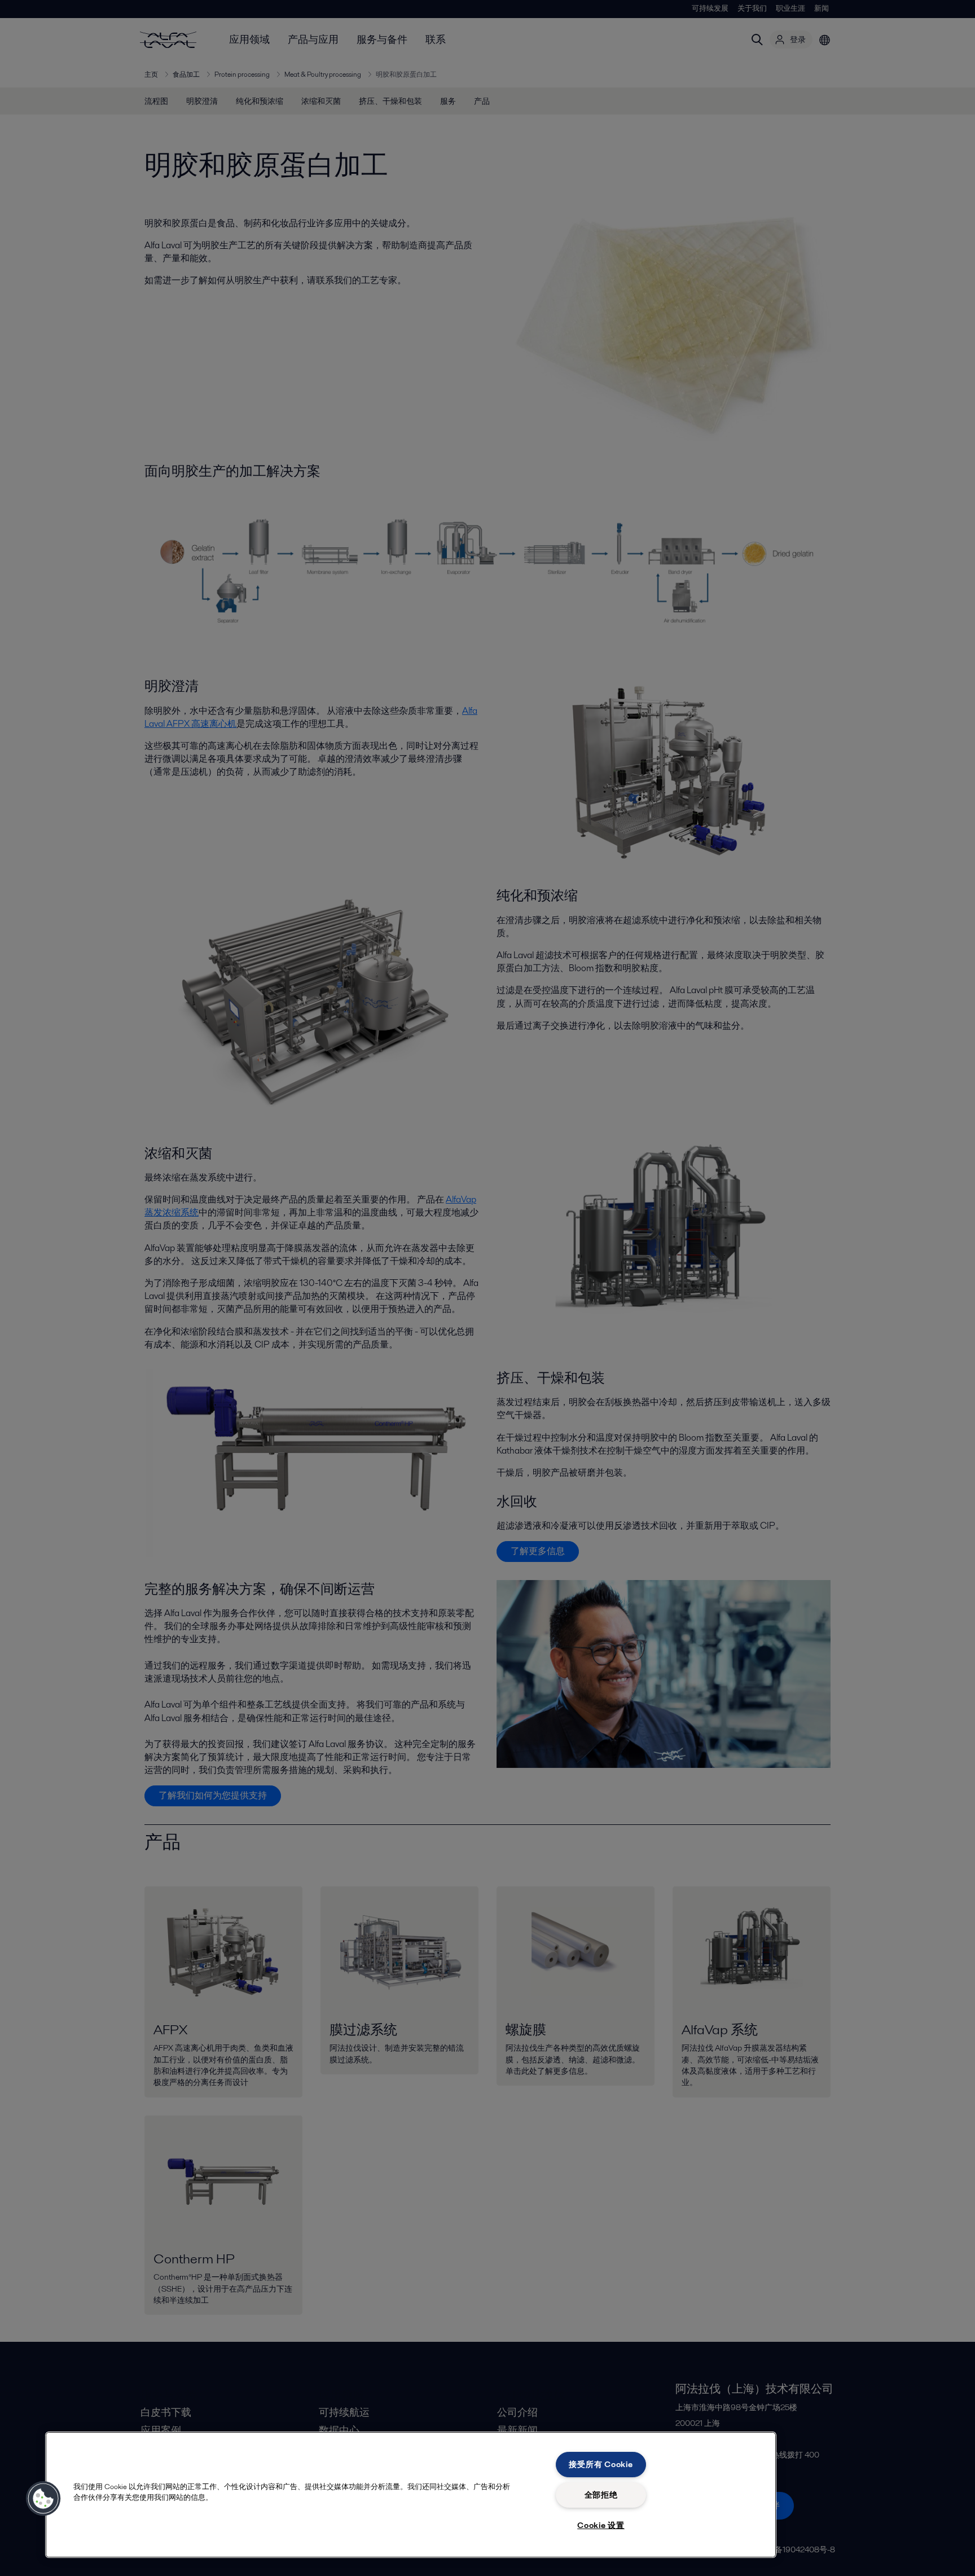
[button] (43, 2499)
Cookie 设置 (601, 2525)
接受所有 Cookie (601, 2464)
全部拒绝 (601, 2495)
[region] (411, 2495)
